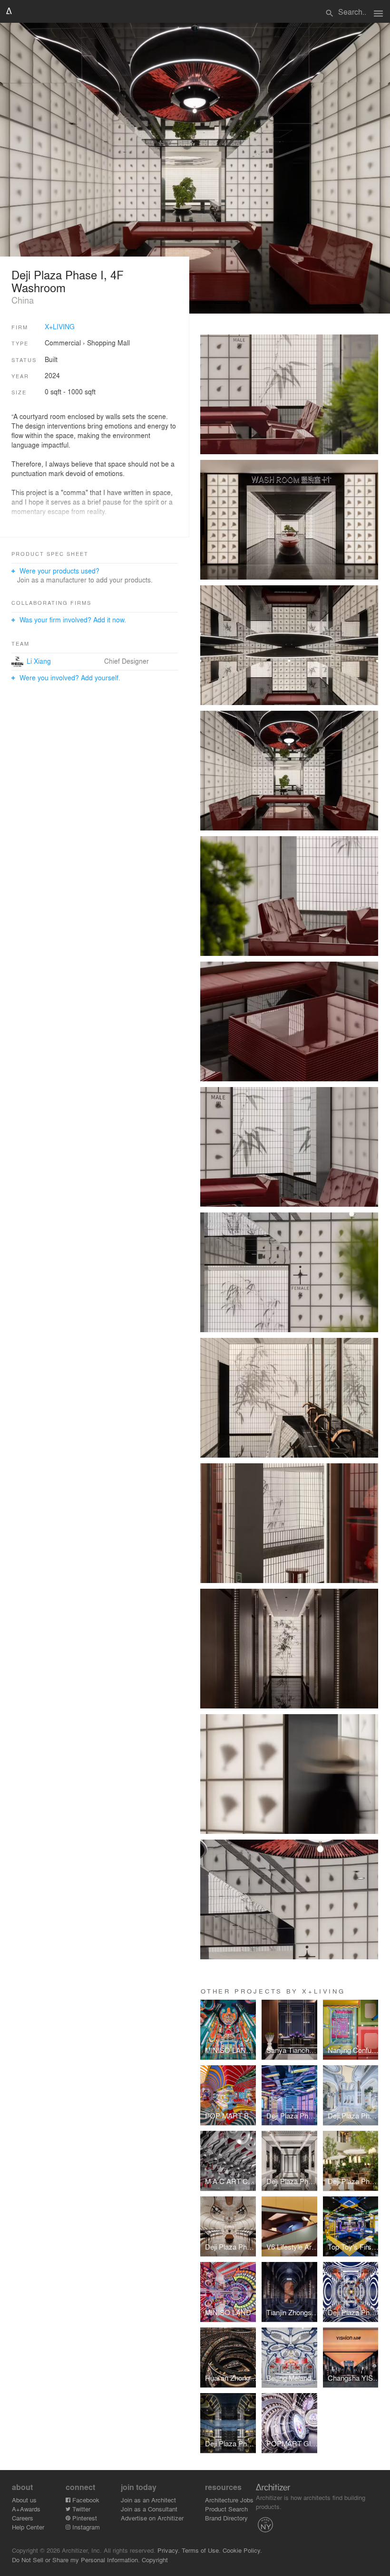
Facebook (85, 2500)
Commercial (63, 343)
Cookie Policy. (242, 2550)
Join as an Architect (148, 2500)
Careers (23, 2518)
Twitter (80, 2509)
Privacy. (169, 2550)
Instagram (85, 2527)
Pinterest (84, 2518)
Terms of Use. (201, 2550)
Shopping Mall (108, 343)
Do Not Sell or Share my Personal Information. (76, 2560)
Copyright (155, 2560)
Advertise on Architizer (152, 2518)
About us (24, 2500)
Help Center (28, 2527)
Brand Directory (226, 2518)
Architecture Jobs (229, 2500)
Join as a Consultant (149, 2509)
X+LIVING (60, 326)
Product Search (226, 2509)
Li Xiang (39, 661)
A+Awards (26, 2509)
